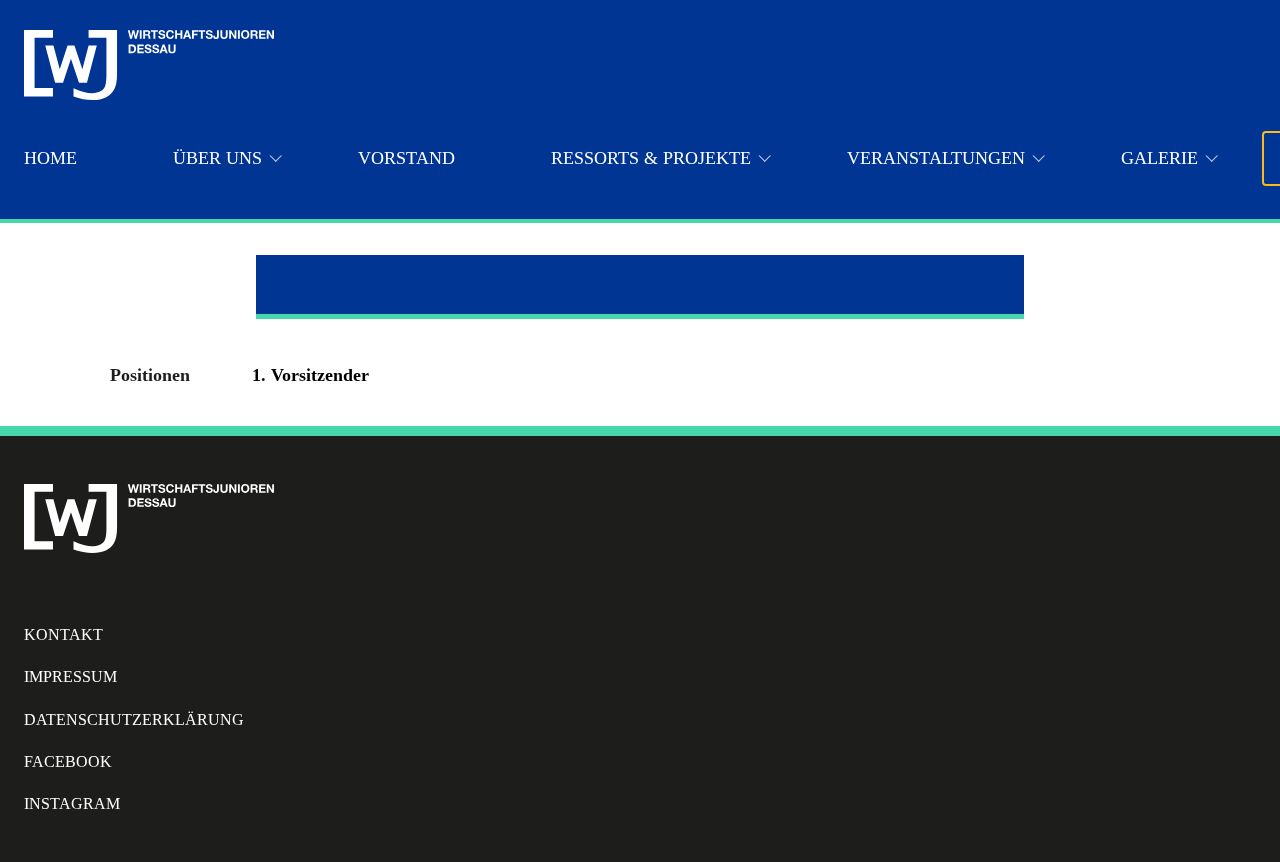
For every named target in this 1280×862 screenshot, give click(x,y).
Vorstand (406, 158)
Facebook (68, 761)
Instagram (72, 803)
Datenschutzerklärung (134, 719)
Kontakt (63, 634)
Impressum (70, 676)
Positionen (150, 375)
